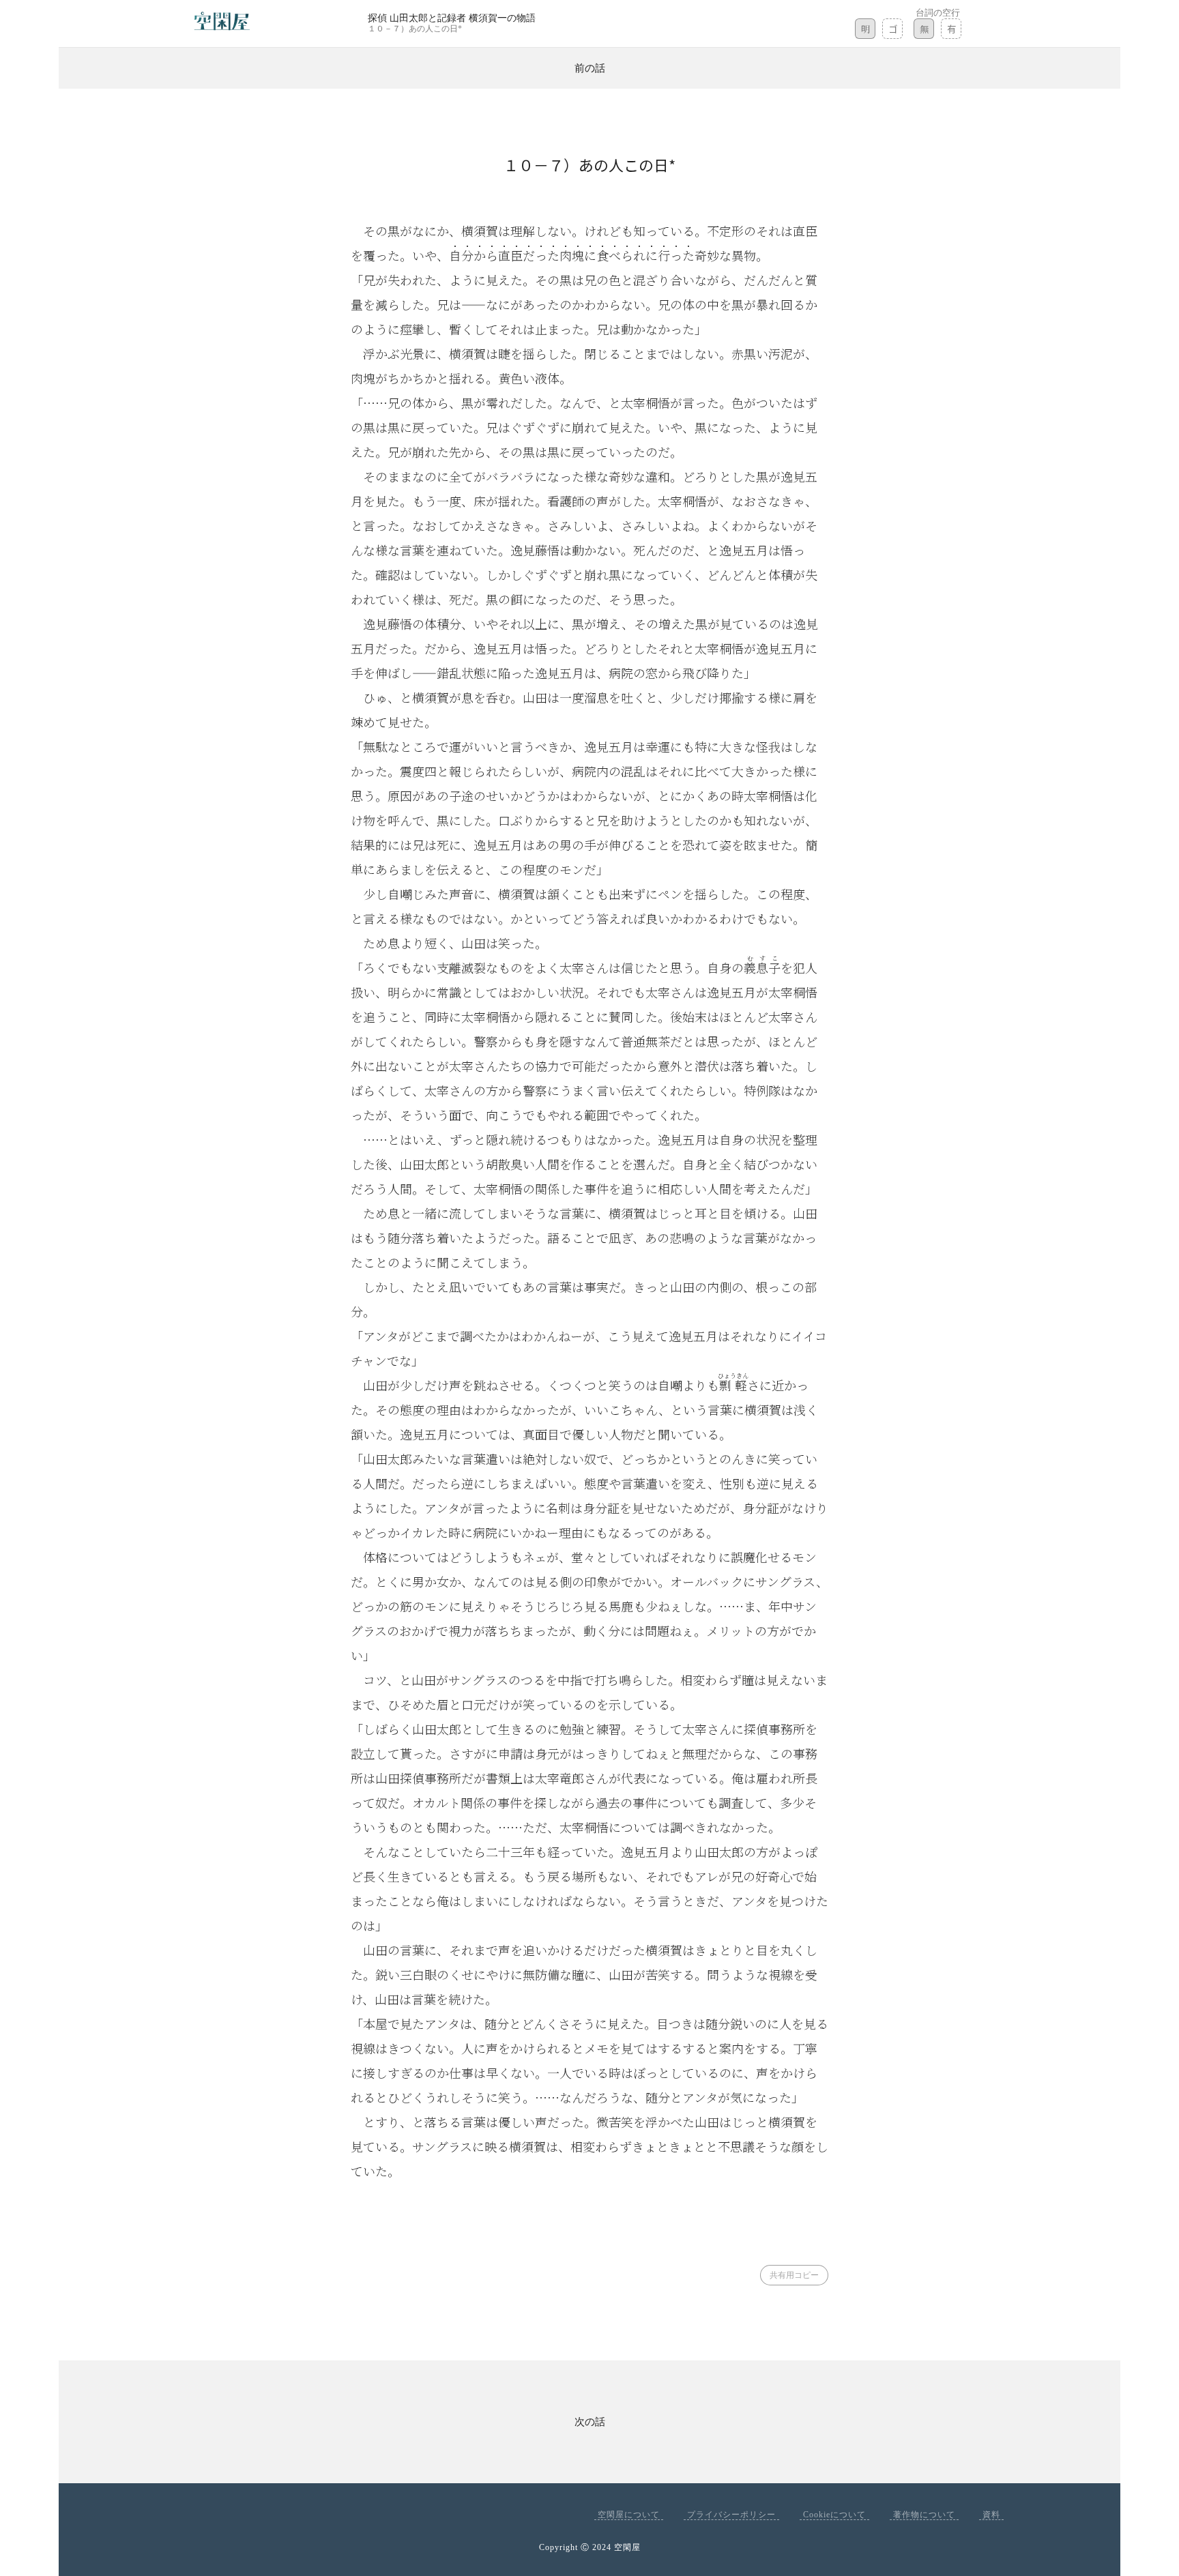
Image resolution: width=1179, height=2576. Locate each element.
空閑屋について (629, 2515)
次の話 (590, 2422)
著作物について (924, 2515)
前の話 (590, 68)
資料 (991, 2515)
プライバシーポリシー (731, 2515)
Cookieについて (834, 2515)
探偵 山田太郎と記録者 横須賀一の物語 (452, 18)
